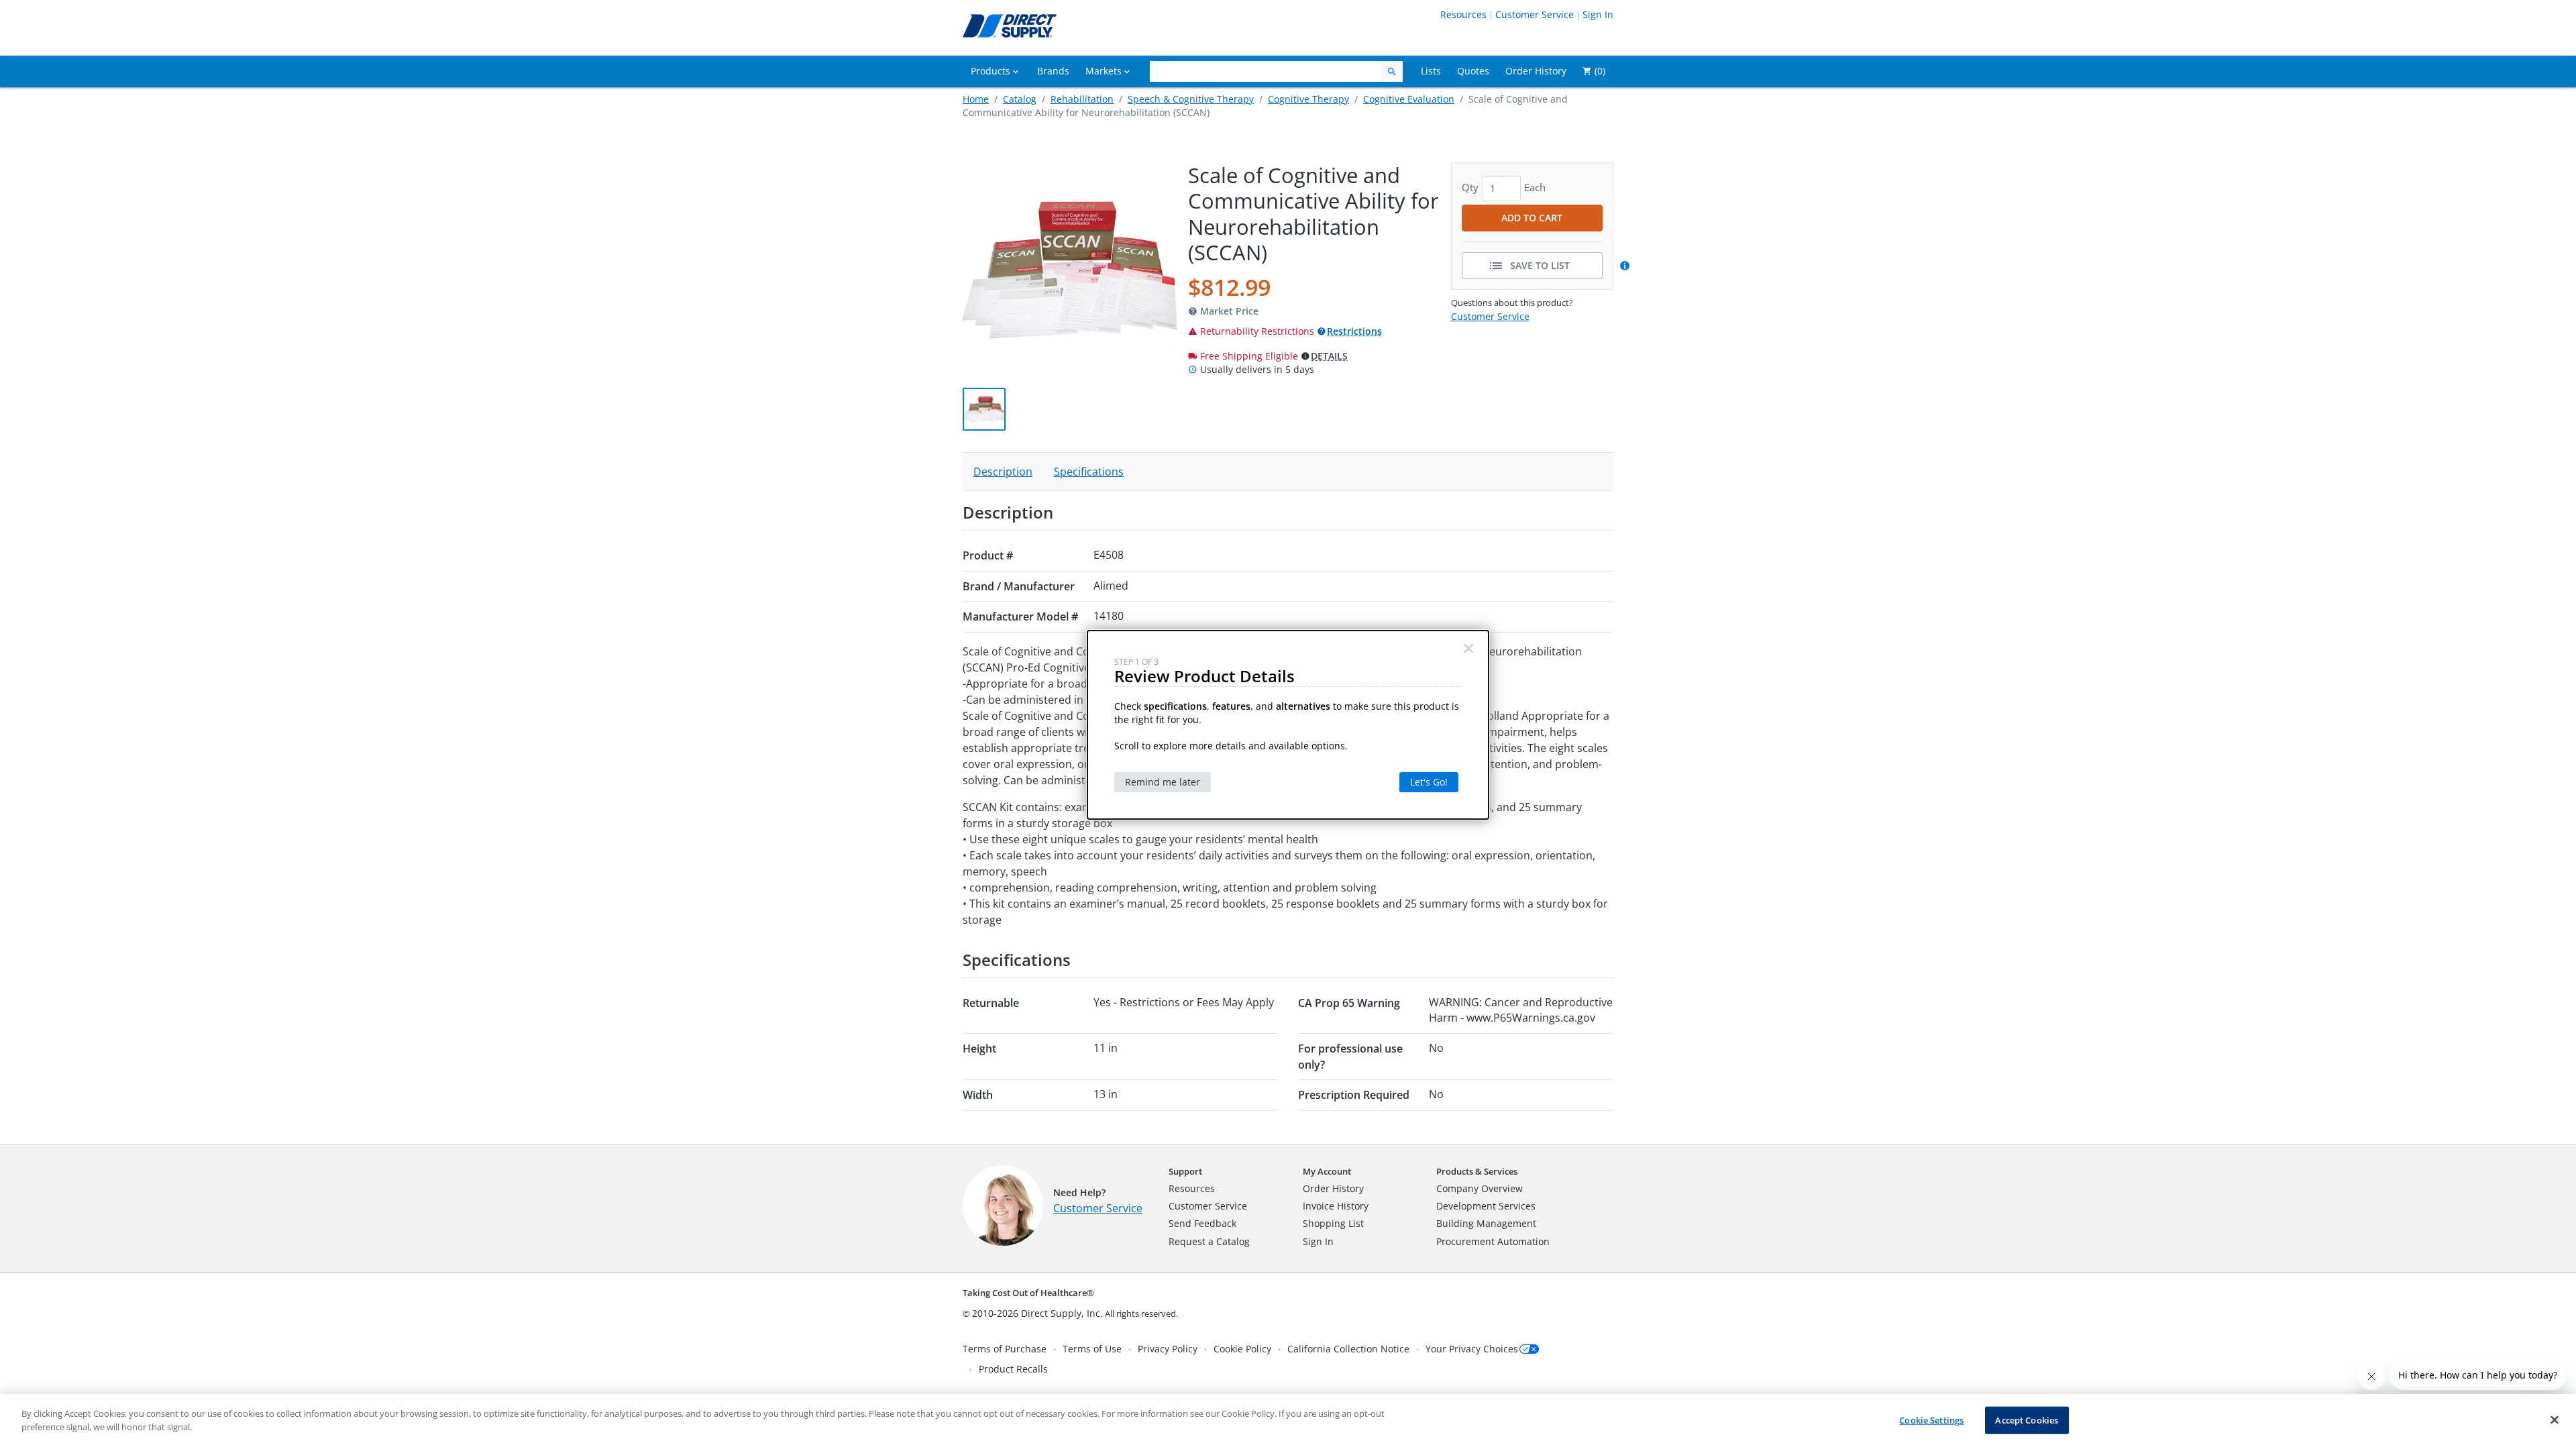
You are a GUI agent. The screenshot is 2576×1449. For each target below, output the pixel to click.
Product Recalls (1013, 1369)
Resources (1463, 14)
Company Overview (1480, 1188)
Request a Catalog (1209, 1241)
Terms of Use (1092, 1349)
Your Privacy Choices (1472, 1349)
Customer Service (1535, 14)
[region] (1288, 1421)
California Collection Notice (1348, 1349)
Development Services (1486, 1206)
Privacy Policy (1168, 1349)
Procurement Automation (1493, 1241)
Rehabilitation (1082, 99)
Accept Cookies (2027, 1420)
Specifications (1089, 472)
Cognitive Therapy (1308, 99)
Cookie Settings (1931, 1420)
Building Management (1486, 1223)
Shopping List (1333, 1223)
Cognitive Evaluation (1409, 99)
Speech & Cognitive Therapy (1191, 99)
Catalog (1020, 99)
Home (976, 99)
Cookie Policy (1242, 1349)
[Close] (2555, 1419)
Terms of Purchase (1005, 1349)
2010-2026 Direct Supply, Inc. (1037, 1313)
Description (1003, 472)
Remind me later (1163, 782)
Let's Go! (1429, 782)
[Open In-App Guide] (1627, 266)
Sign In (1598, 14)
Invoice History (1336, 1206)
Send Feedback (1202, 1223)
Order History (1333, 1188)
